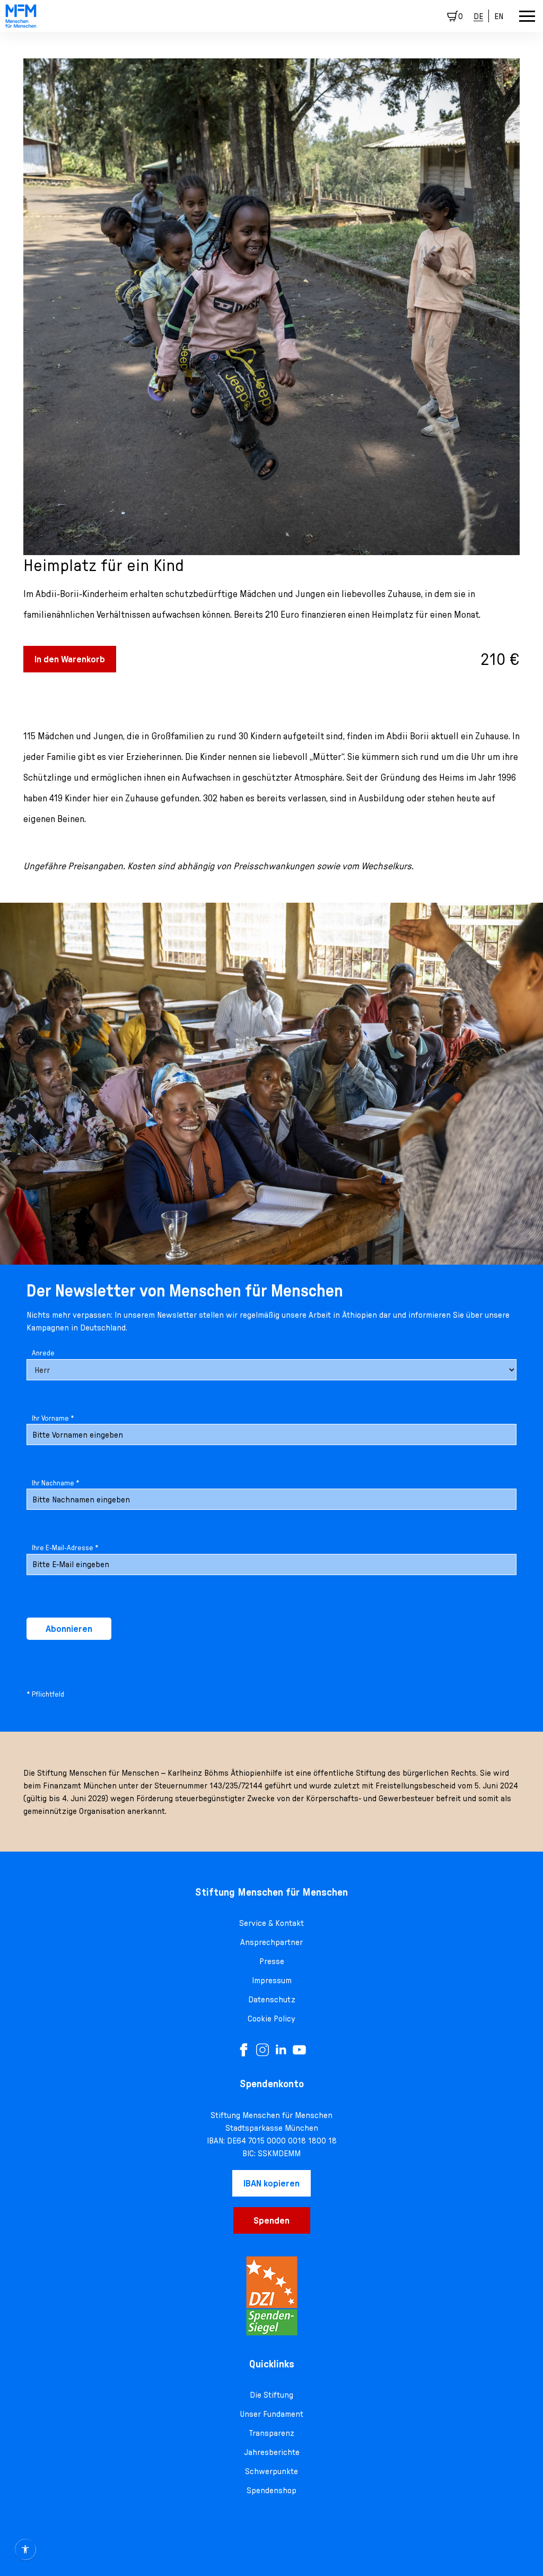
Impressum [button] (272, 1980)
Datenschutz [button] (272, 1999)
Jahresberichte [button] (272, 2452)
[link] (21, 16)
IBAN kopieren (271, 2183)
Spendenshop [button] (271, 2490)
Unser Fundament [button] (271, 2414)
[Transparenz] (271, 2296)
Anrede (43, 1353)
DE (478, 16)
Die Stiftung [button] (271, 2395)
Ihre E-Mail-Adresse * (65, 1548)
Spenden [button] (271, 2220)
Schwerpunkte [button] (271, 2471)
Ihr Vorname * (53, 1418)
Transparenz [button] (272, 2433)
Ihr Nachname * (56, 1483)
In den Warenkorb (70, 659)
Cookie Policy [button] (271, 2018)
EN (499, 16)
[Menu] (527, 16)
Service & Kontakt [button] (271, 1923)
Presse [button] (272, 1961)
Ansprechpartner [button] (271, 1942)
